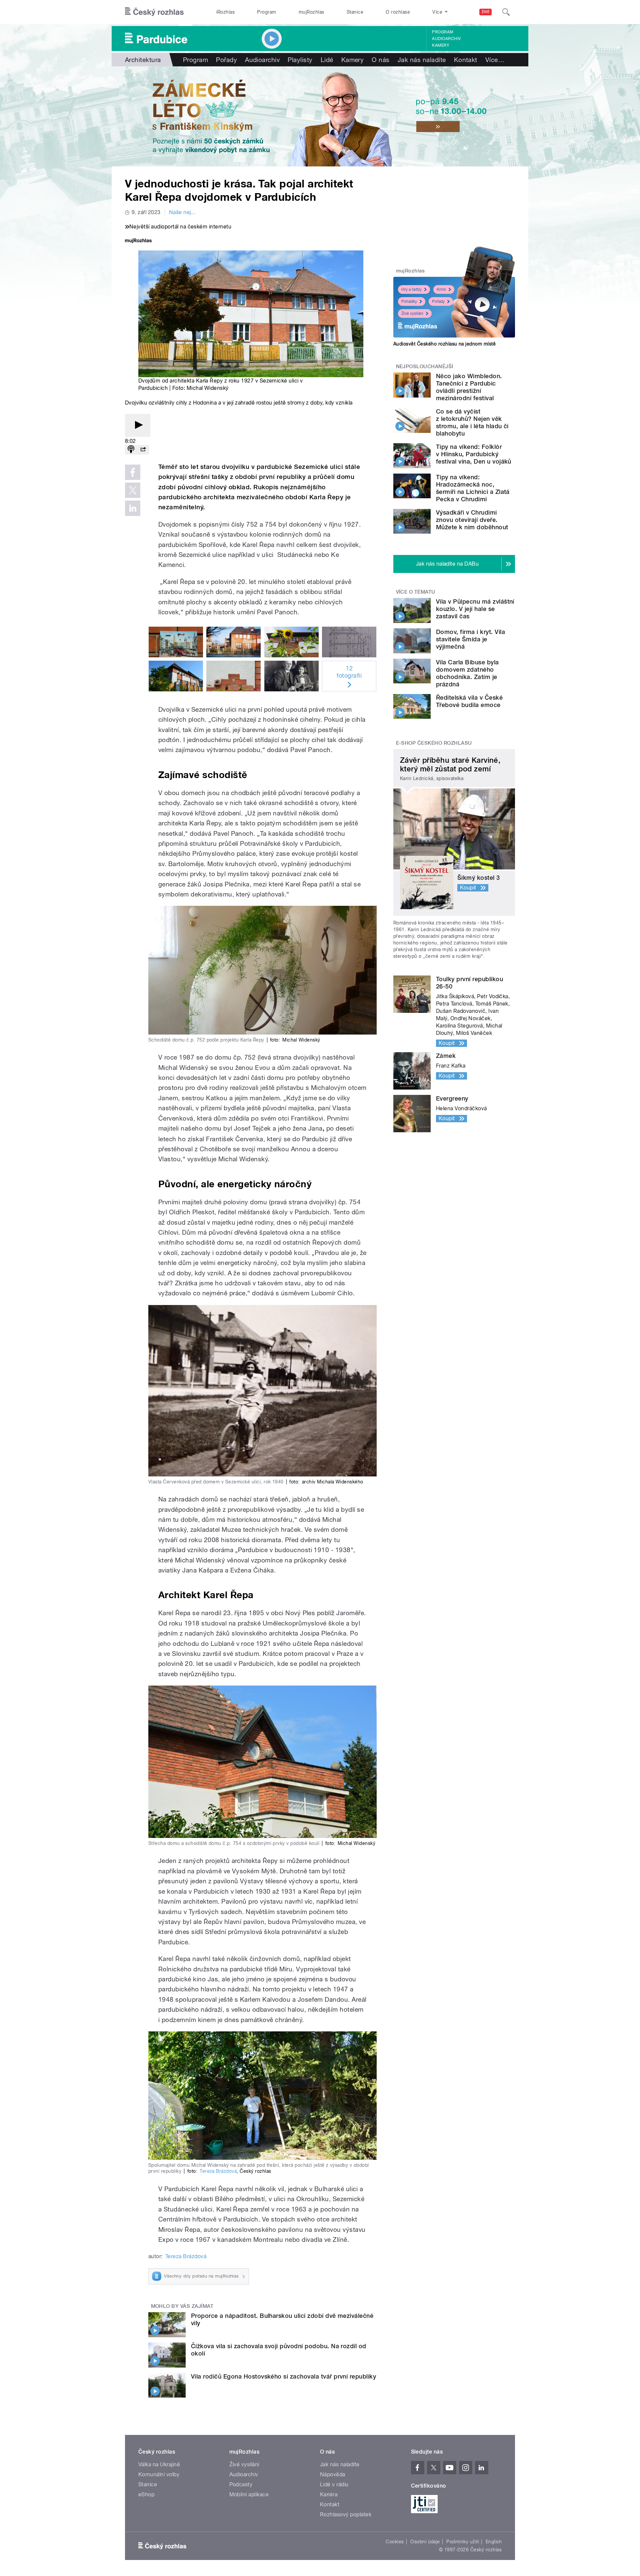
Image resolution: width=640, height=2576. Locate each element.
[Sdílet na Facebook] (133, 472)
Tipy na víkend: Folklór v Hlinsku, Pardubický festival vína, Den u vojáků (474, 454)
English (494, 2542)
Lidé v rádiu (334, 2484)
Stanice (355, 12)
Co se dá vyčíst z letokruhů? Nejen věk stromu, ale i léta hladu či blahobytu (472, 422)
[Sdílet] (143, 450)
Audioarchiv (446, 39)
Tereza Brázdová (218, 2171)
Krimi (441, 289)
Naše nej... (182, 212)
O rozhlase (398, 12)
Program (266, 12)
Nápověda (333, 2474)
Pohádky (409, 301)
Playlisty (300, 60)
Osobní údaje (425, 2542)
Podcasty (241, 2484)
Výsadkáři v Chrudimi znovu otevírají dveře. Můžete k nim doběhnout (472, 520)
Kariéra (329, 2494)
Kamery (441, 45)
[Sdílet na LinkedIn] (133, 508)
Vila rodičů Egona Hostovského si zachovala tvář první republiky (283, 2376)
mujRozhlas (311, 12)
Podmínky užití (463, 2542)
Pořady (226, 60)
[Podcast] (131, 450)
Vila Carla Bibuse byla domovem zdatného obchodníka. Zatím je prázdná (467, 673)
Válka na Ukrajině (159, 2464)
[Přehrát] (138, 425)
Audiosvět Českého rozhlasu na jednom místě (444, 344)
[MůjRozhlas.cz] (138, 241)
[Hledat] (506, 12)
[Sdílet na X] (133, 490)
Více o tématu (416, 592)
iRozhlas (226, 12)
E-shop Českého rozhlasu (434, 743)
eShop (146, 2494)
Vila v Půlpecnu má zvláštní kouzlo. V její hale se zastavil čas (475, 609)
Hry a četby (411, 289)
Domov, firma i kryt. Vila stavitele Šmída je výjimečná (470, 639)
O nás (380, 60)
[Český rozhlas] (154, 12)
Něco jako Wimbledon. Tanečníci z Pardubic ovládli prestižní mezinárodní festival (469, 387)
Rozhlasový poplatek (346, 2514)
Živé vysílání (412, 313)
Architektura (143, 60)
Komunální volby (159, 2474)
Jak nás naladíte (422, 60)
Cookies (395, 2542)
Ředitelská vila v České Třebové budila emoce (469, 701)
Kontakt (466, 60)
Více (495, 60)
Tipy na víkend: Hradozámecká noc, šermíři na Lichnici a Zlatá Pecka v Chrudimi (473, 488)
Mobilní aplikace (249, 2494)
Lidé (327, 60)
